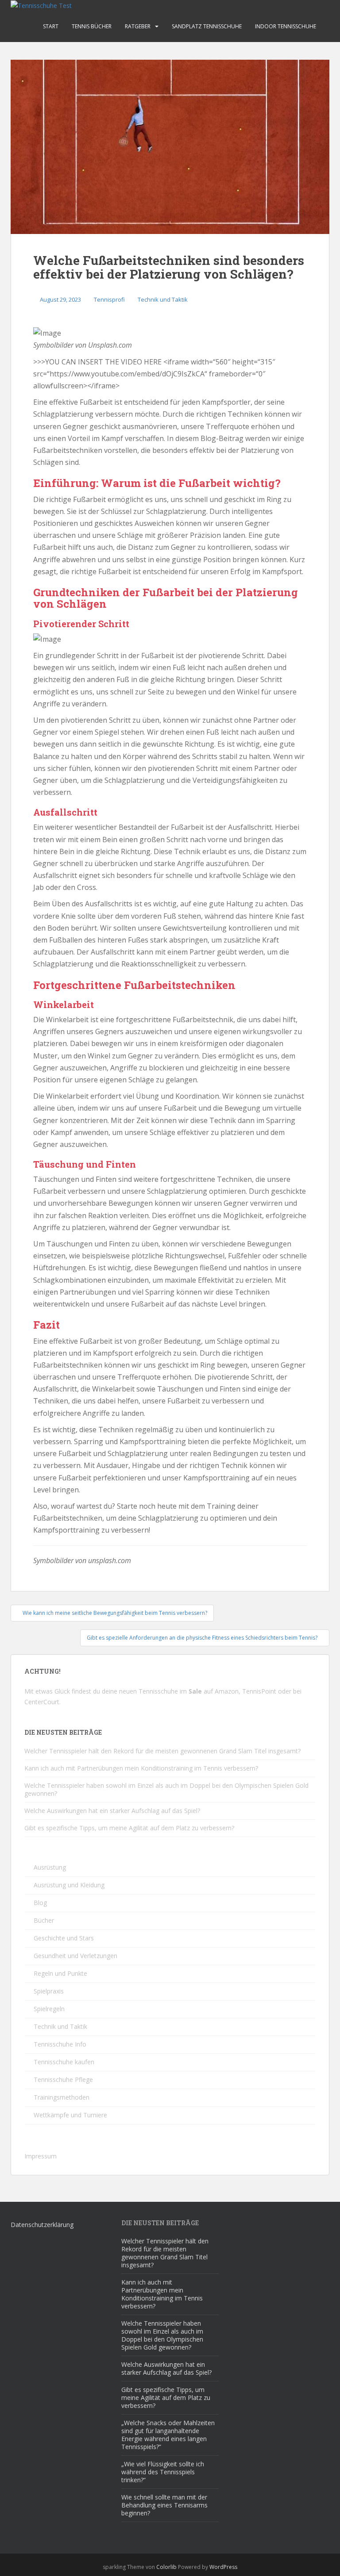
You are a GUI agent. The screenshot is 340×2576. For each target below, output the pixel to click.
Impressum (41, 2156)
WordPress (223, 2567)
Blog (40, 1903)
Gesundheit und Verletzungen (75, 1956)
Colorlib (166, 2567)
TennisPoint (259, 1691)
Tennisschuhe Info (60, 2044)
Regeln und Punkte (60, 1973)
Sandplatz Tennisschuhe (207, 26)
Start (51, 26)
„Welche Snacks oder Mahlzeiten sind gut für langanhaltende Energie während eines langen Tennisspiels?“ (168, 2435)
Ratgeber (138, 26)
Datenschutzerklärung (42, 2225)
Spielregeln (49, 2009)
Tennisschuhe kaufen (64, 2062)
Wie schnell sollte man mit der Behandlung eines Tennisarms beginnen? (164, 2505)
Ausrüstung (50, 1867)
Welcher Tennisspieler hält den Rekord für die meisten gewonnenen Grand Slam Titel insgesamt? (162, 1751)
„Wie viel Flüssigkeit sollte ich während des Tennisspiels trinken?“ (163, 2472)
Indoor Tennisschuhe (286, 26)
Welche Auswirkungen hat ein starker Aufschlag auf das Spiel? (112, 1811)
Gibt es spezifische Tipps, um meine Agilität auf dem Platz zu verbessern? (129, 1828)
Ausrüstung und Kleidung (69, 1885)
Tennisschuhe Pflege (63, 2080)
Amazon (227, 1691)
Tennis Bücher (92, 26)
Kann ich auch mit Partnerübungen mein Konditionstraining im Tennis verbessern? (141, 1768)
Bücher (44, 1920)
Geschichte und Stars (64, 1938)
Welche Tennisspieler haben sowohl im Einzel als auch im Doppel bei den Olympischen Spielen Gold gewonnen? (166, 1789)
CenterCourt (42, 1702)
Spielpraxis (49, 1991)
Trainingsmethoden (62, 2097)
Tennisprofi (109, 299)
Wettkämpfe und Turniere (70, 2115)
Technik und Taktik (163, 299)
